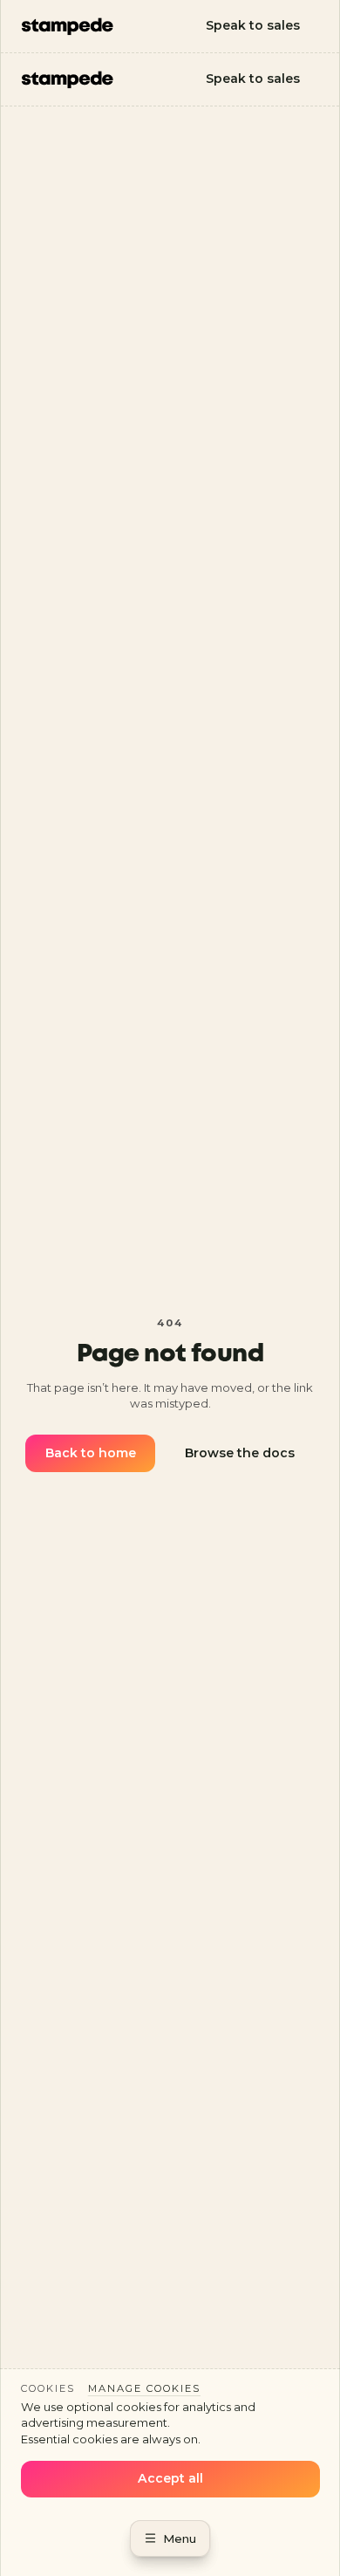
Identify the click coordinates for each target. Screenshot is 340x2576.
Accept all (170, 2478)
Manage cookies (144, 2388)
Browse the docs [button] (240, 1453)
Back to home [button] (91, 1453)
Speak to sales (253, 25)
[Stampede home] (68, 27)
